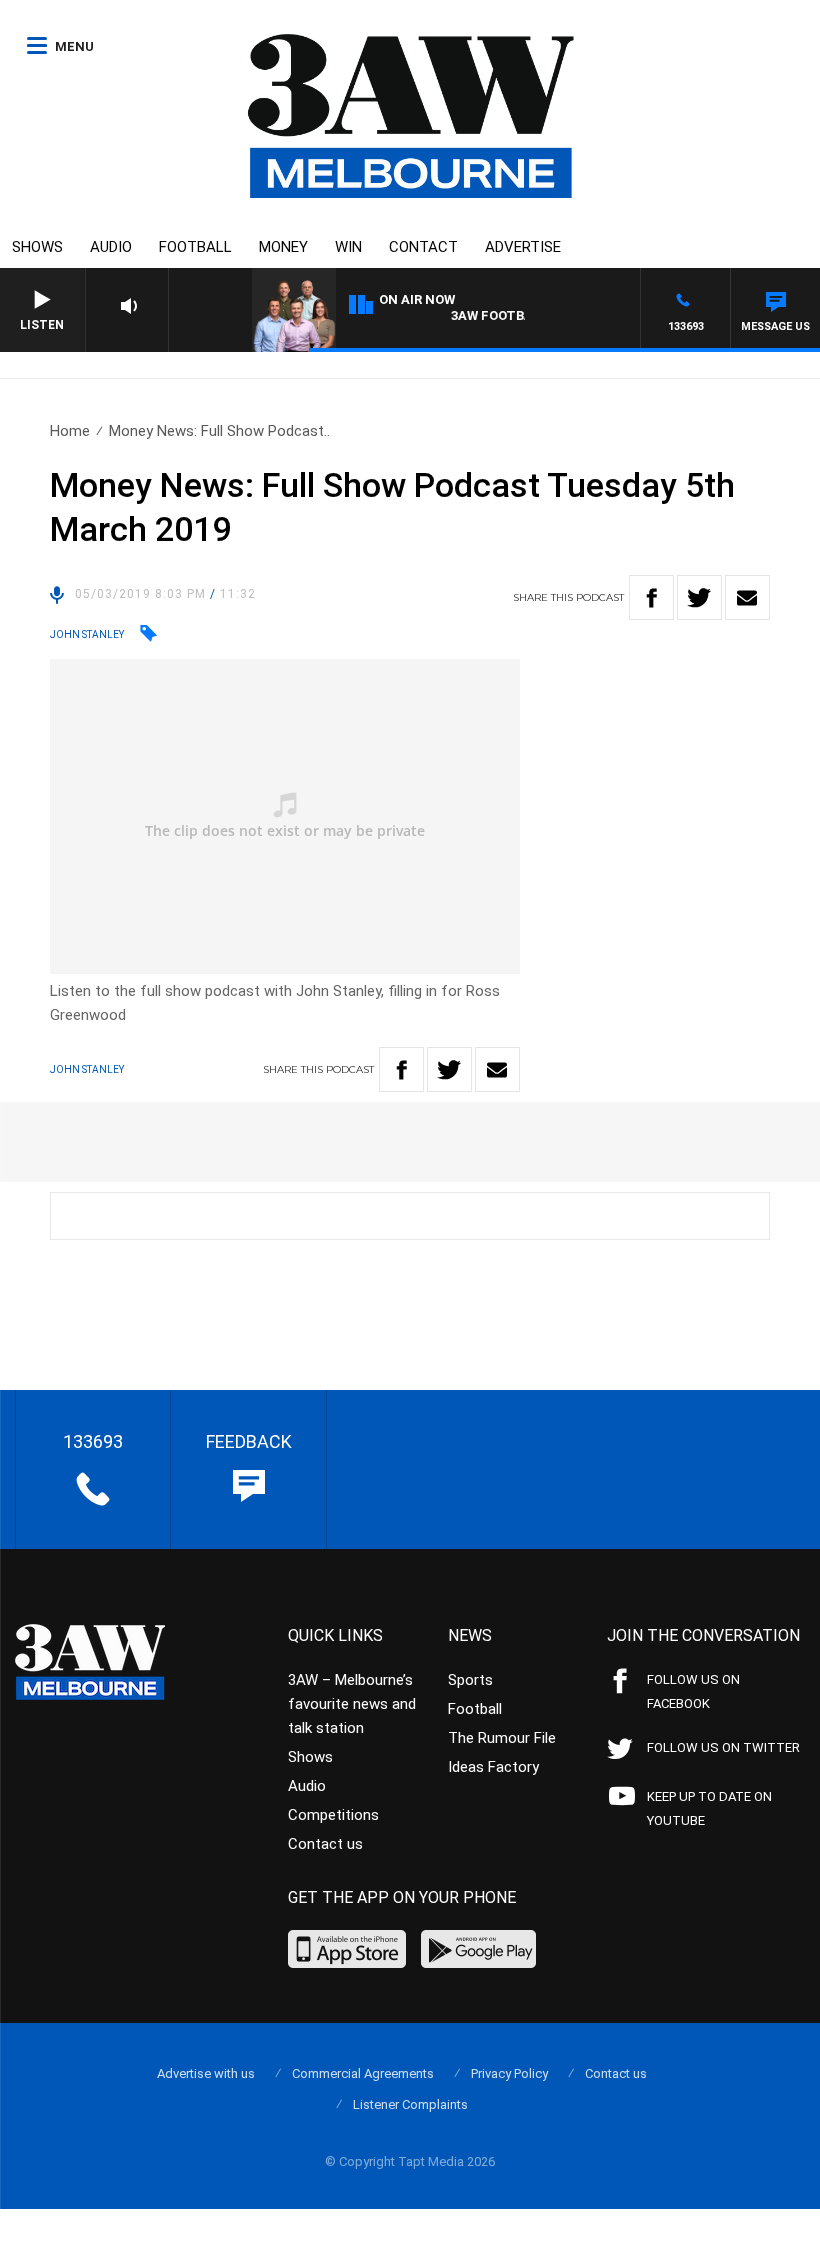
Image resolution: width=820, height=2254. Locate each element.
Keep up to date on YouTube (709, 1808)
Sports (470, 1680)
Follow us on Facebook (693, 1691)
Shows (37, 247)
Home (70, 431)
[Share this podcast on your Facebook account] (651, 597)
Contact (423, 247)
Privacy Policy (509, 2073)
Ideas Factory (493, 1767)
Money (283, 247)
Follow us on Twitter (723, 1747)
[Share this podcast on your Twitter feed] (699, 597)
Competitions (333, 1815)
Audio (111, 247)
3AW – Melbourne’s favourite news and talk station (352, 1704)
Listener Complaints (410, 2104)
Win (348, 247)
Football (195, 247)
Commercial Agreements (363, 2073)
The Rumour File (502, 1738)
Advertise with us (206, 2073)
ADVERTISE (523, 247)
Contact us (325, 1844)
